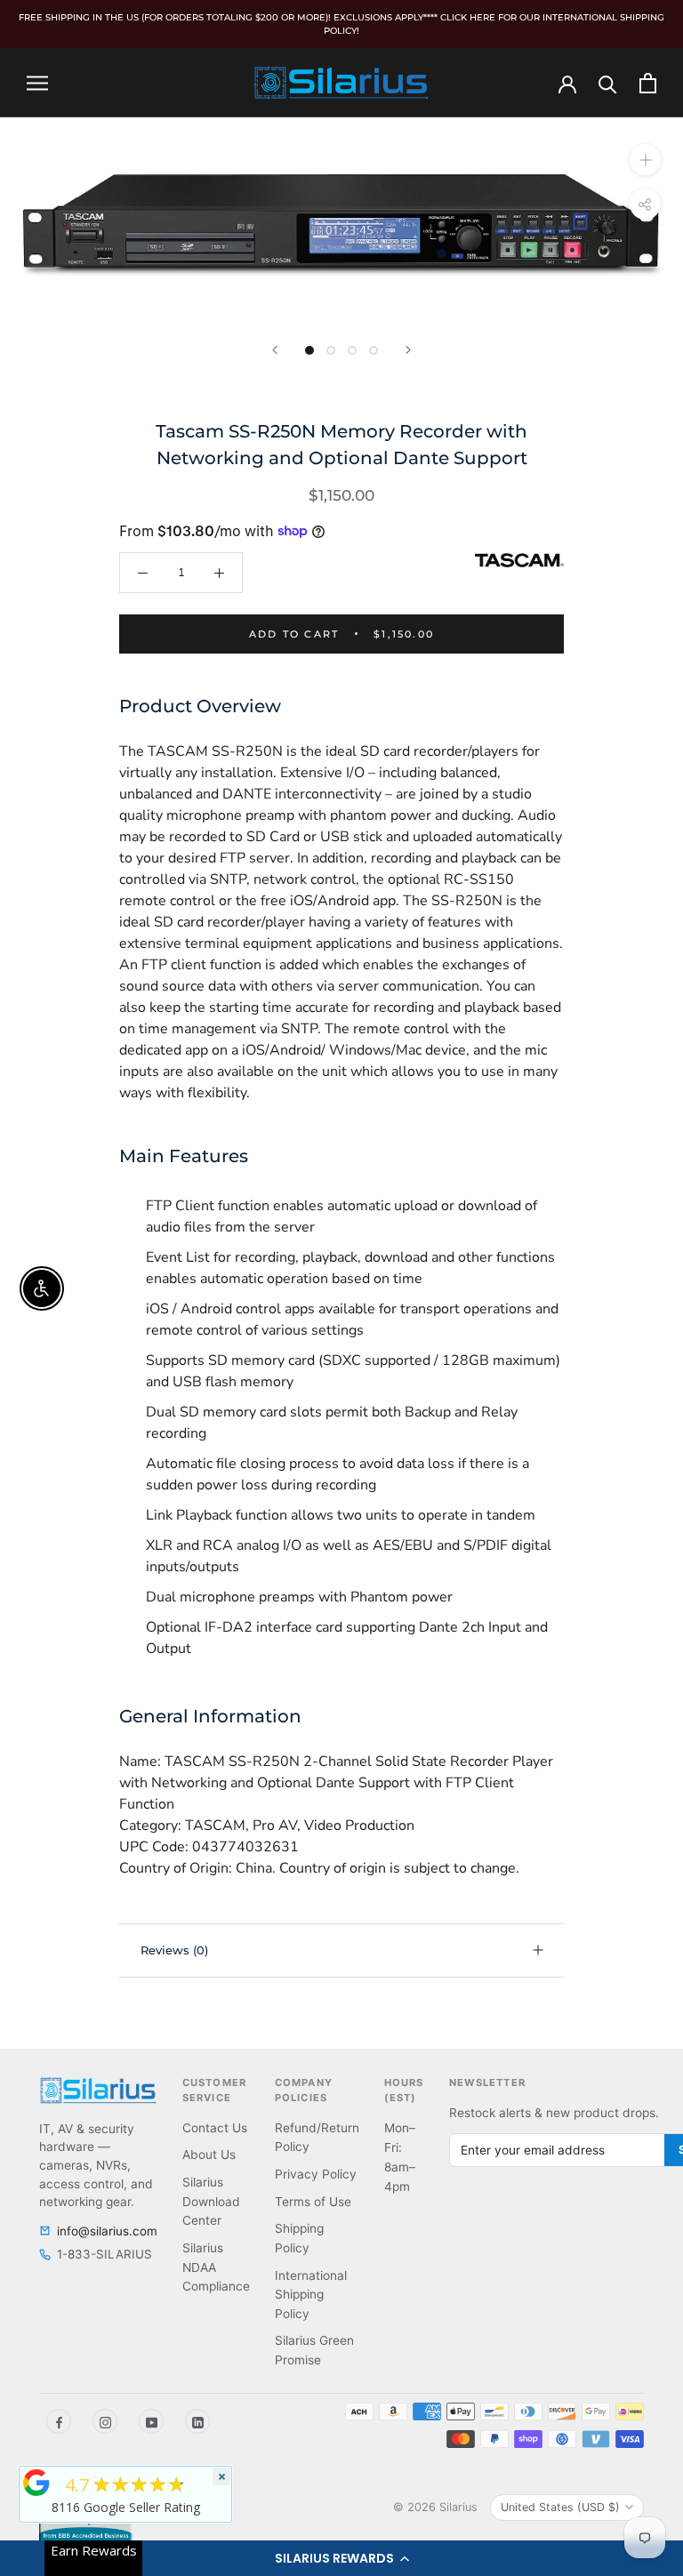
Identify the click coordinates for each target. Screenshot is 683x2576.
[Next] (408, 350)
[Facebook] (59, 2421)
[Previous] (275, 350)
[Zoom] (645, 160)
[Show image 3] (352, 350)
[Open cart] (648, 83)
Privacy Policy (316, 2174)
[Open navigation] (37, 83)
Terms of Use (313, 2202)
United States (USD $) (560, 2507)
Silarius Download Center (211, 2201)
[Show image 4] (374, 350)
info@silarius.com (107, 2231)
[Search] (608, 83)
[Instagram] (105, 2421)
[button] (341, 2558)
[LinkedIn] (197, 2421)
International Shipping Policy (311, 2295)
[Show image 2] (331, 350)
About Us (209, 2155)
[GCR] (36, 2483)
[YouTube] (151, 2421)
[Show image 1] (309, 350)
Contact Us (215, 2128)
